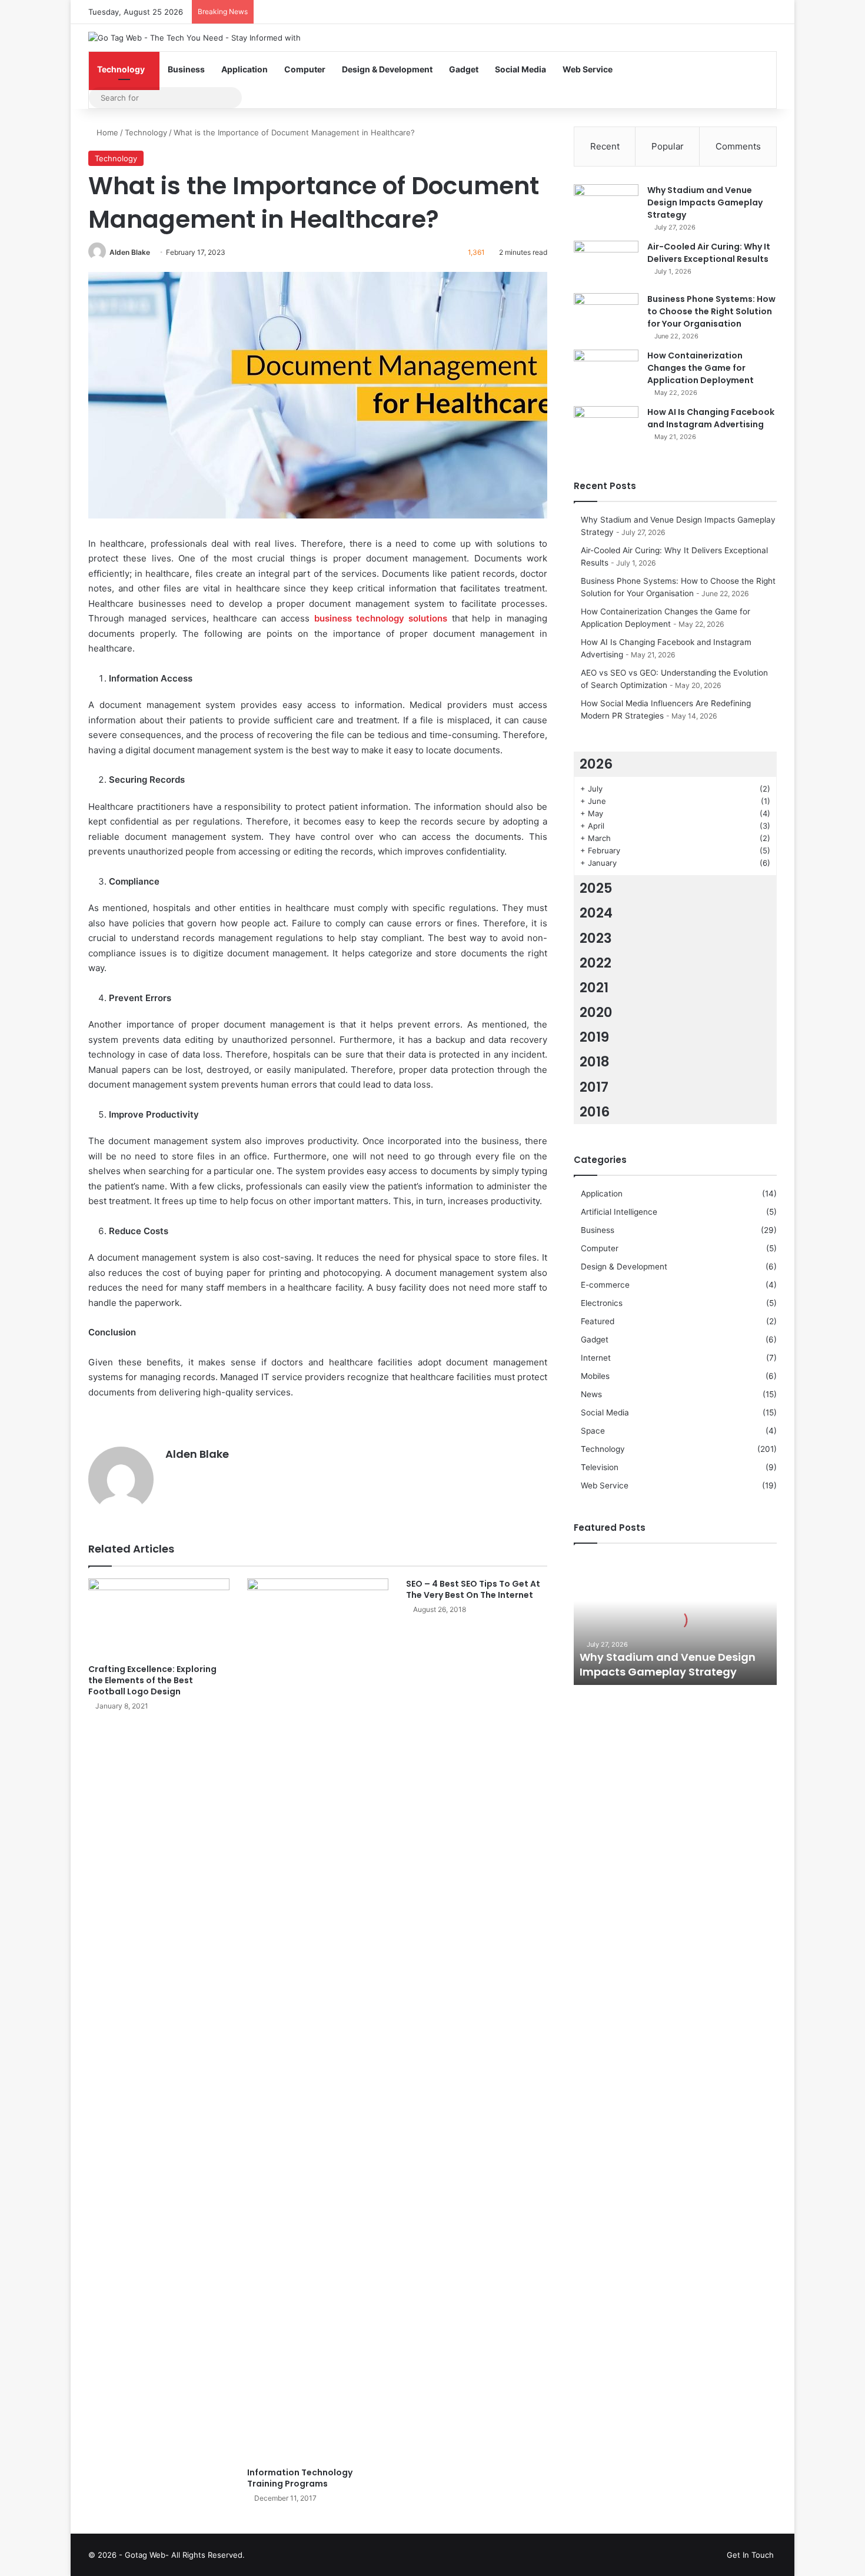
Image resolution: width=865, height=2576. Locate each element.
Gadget (464, 69)
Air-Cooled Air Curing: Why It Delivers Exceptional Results (709, 253)
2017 (594, 1087)
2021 (594, 988)
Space (593, 1431)
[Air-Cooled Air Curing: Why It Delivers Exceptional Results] (606, 263)
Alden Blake (130, 252)
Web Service (588, 69)
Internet (596, 1358)
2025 (596, 888)
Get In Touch (750, 2555)
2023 (596, 938)
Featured (598, 1321)
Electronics (602, 1303)
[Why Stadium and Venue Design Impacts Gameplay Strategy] (606, 206)
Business (186, 69)
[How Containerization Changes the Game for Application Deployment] (606, 372)
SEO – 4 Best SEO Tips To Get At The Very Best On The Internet (473, 1589)
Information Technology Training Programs (300, 2478)
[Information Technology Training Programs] (318, 2020)
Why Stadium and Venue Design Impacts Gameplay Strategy (705, 202)
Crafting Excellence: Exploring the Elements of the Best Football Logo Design (152, 1680)
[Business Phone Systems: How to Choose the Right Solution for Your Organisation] (606, 315)
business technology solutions (381, 618)
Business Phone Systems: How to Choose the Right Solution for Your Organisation (711, 311)
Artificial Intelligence (619, 1212)
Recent (605, 146)
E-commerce (605, 1285)
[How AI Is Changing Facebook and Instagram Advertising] (606, 428)
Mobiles (595, 1376)
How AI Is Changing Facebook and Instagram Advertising (711, 418)
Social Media (520, 69)
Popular (668, 146)
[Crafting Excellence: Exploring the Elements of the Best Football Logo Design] (159, 1618)
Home (106, 132)
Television (600, 1467)
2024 (596, 913)
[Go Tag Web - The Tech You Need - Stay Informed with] (194, 38)
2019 (594, 1037)
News (591, 1394)
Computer (305, 69)
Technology (121, 69)
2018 (595, 1062)
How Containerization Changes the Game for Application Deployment (701, 368)
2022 (595, 963)
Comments (738, 146)
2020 (596, 1012)
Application (244, 69)
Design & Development (387, 69)
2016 (595, 1112)
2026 (596, 764)
